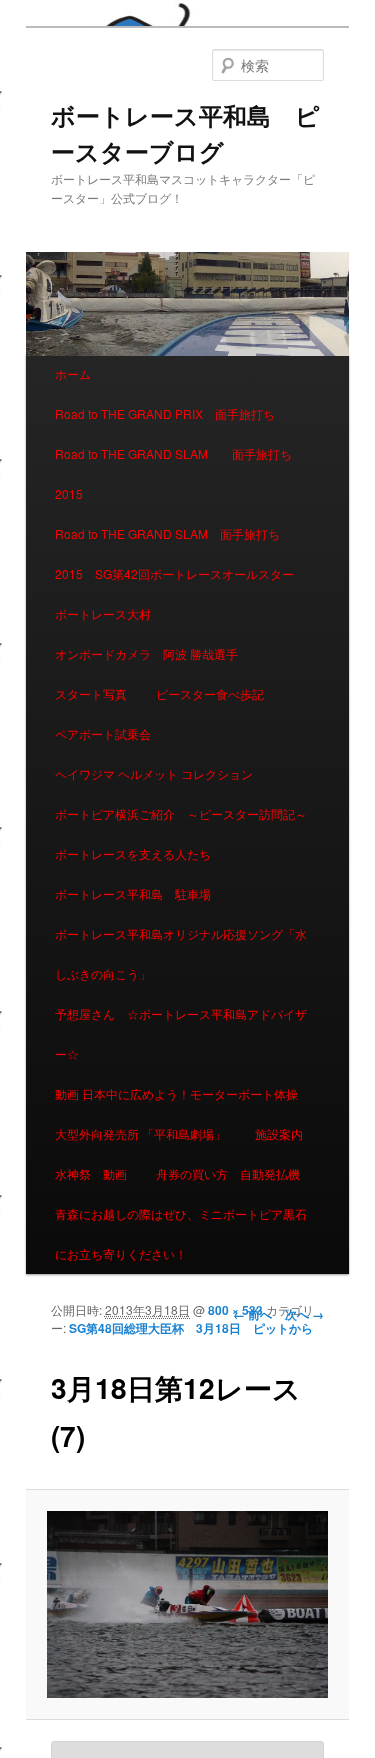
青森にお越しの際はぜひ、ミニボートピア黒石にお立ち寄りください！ (181, 1233)
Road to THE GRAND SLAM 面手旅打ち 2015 (179, 473)
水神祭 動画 (91, 1173)
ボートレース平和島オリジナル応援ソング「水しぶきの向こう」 (181, 953)
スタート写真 (91, 693)
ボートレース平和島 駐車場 (133, 893)
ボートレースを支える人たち (133, 853)
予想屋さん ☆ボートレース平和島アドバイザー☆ (181, 1033)
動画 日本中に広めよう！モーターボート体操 (176, 1093)
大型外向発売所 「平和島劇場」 (140, 1133)
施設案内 (279, 1133)
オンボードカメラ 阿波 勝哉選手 (152, 653)
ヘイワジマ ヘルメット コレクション (154, 773)
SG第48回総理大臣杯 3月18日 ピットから (191, 1328)
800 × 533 (235, 1310)
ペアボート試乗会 (103, 733)
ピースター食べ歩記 (210, 693)
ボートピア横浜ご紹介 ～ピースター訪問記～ (181, 813)
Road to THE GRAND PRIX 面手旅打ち (165, 413)
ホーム (73, 373)
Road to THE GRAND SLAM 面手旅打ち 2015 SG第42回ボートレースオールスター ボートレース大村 (180, 573)
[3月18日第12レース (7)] (187, 1604)
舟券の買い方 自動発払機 (228, 1173)
